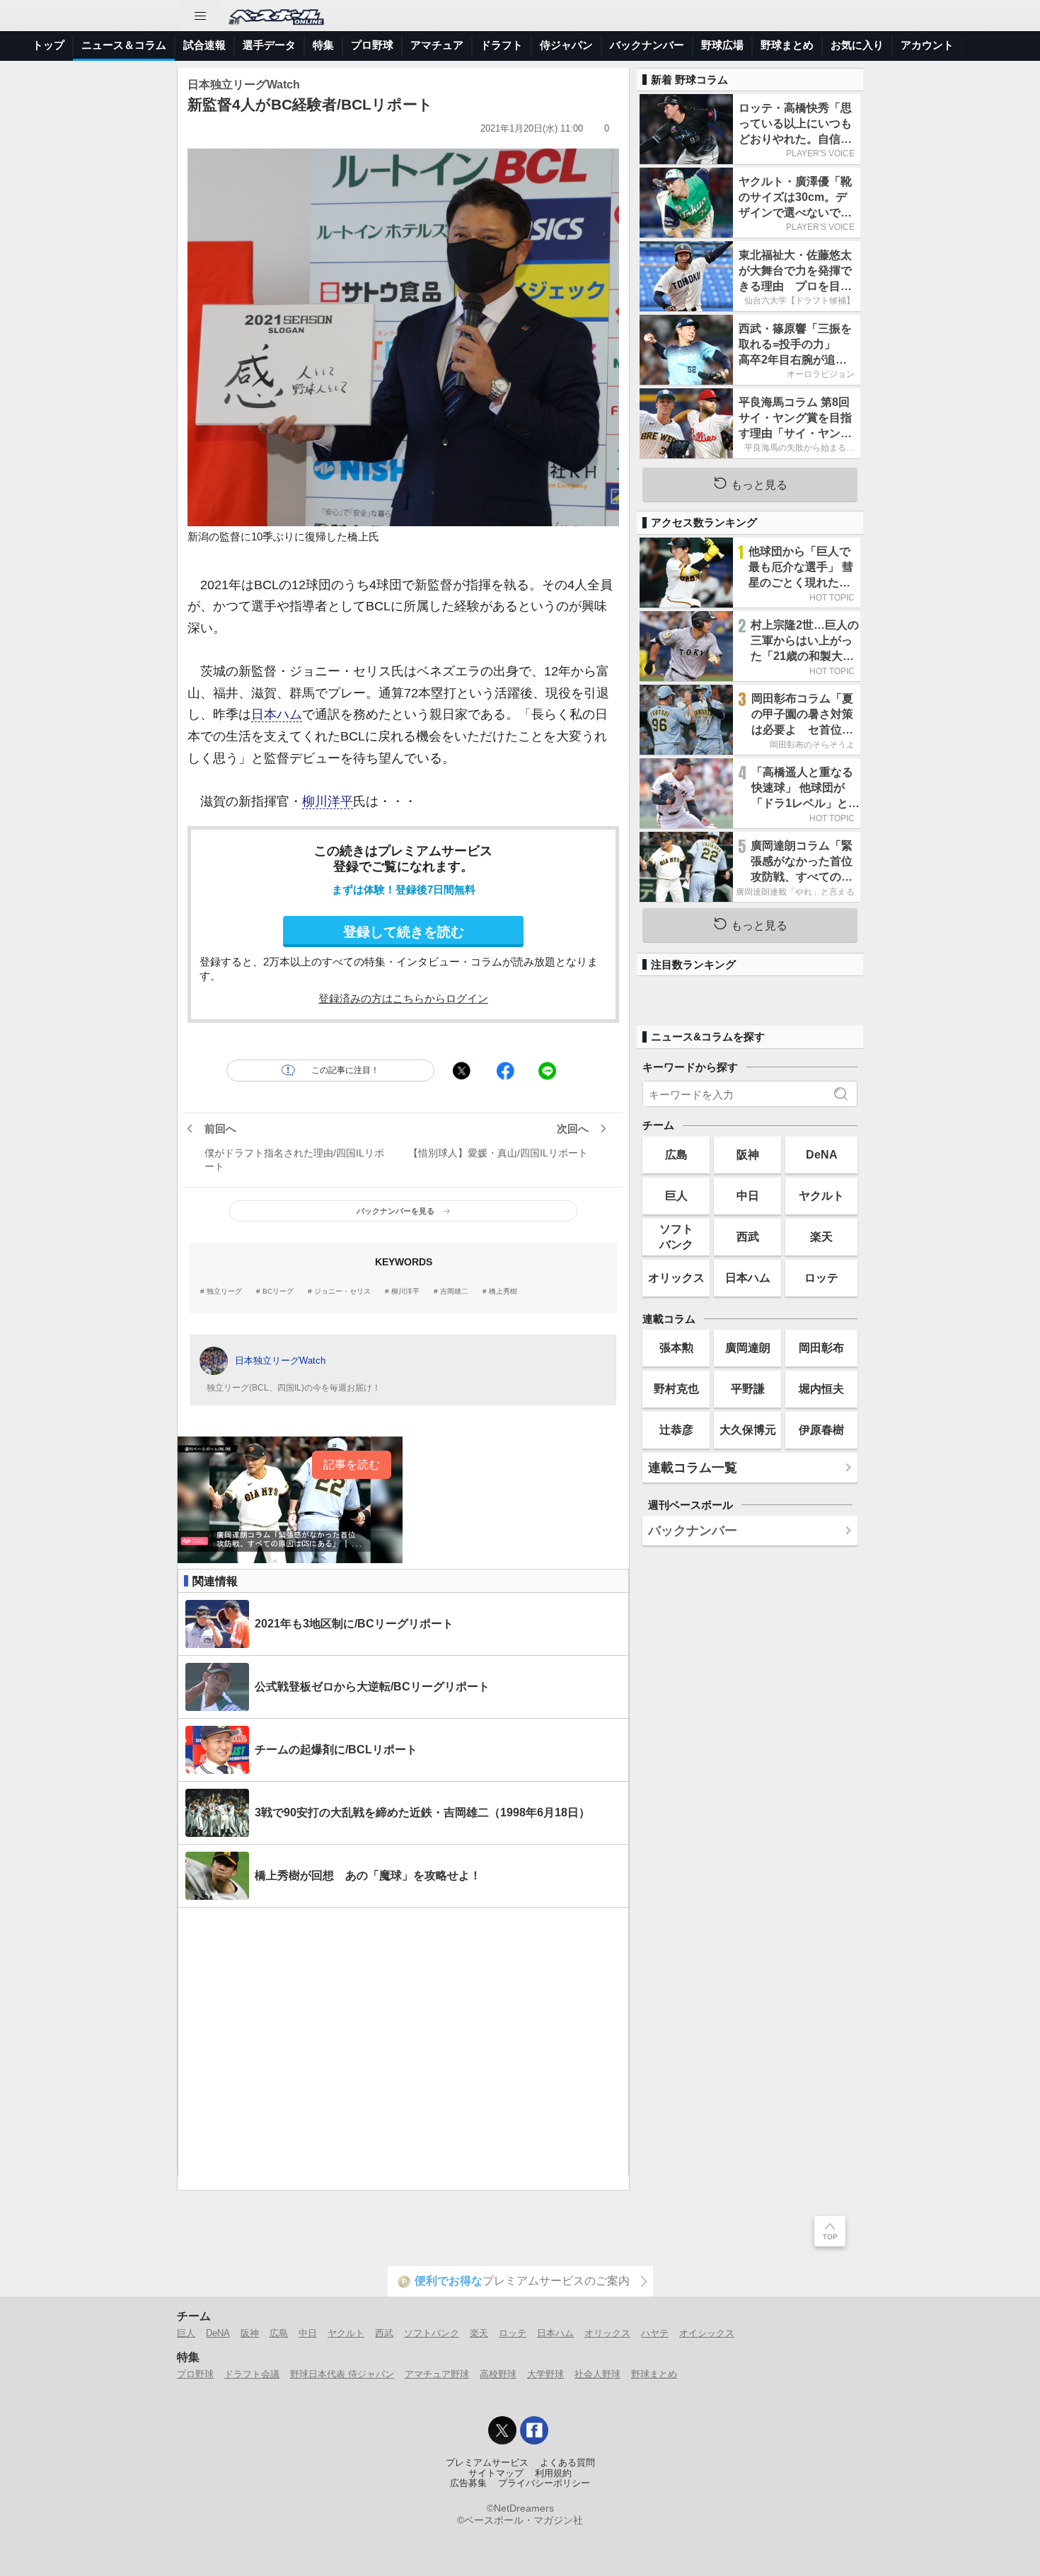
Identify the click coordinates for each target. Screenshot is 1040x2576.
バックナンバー (647, 45)
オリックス (676, 1277)
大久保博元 (748, 1429)
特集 (323, 45)
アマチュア (437, 45)
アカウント (927, 45)
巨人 (676, 1195)
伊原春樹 (821, 1429)
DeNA (822, 1154)
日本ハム (277, 714)
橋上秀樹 (503, 1292)
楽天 (821, 1236)
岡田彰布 (821, 1347)
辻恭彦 (676, 1429)
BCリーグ (278, 1292)
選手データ (269, 45)
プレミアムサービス (487, 2463)
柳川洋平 (328, 801)
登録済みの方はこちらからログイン (403, 998)
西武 (748, 1236)
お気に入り (857, 45)
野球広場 (722, 45)
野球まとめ (787, 45)
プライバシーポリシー (544, 2483)
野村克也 (676, 1388)
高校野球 (498, 2374)
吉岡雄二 (454, 1292)
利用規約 (553, 2473)
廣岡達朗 (748, 1347)
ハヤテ (655, 2333)
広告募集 (468, 2483)
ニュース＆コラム (124, 45)
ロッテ (821, 1277)
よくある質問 (567, 2463)
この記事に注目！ (345, 1070)
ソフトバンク (676, 1236)
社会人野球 (597, 2374)
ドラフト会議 (252, 2374)
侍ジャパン (566, 45)
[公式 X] (502, 2430)
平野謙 (748, 1388)
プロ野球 (372, 45)
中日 (748, 1195)
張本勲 (676, 1347)
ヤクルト (821, 1195)
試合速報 (204, 45)
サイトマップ (496, 2473)
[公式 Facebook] (534, 2430)
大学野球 (545, 2374)
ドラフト (502, 45)
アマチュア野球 (437, 2374)
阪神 (748, 1154)
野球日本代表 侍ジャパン (342, 2374)
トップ (48, 45)
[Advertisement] (403, 2042)
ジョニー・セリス (342, 1292)
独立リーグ (224, 1292)
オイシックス (707, 2333)
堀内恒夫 (821, 1388)
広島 (676, 1154)
